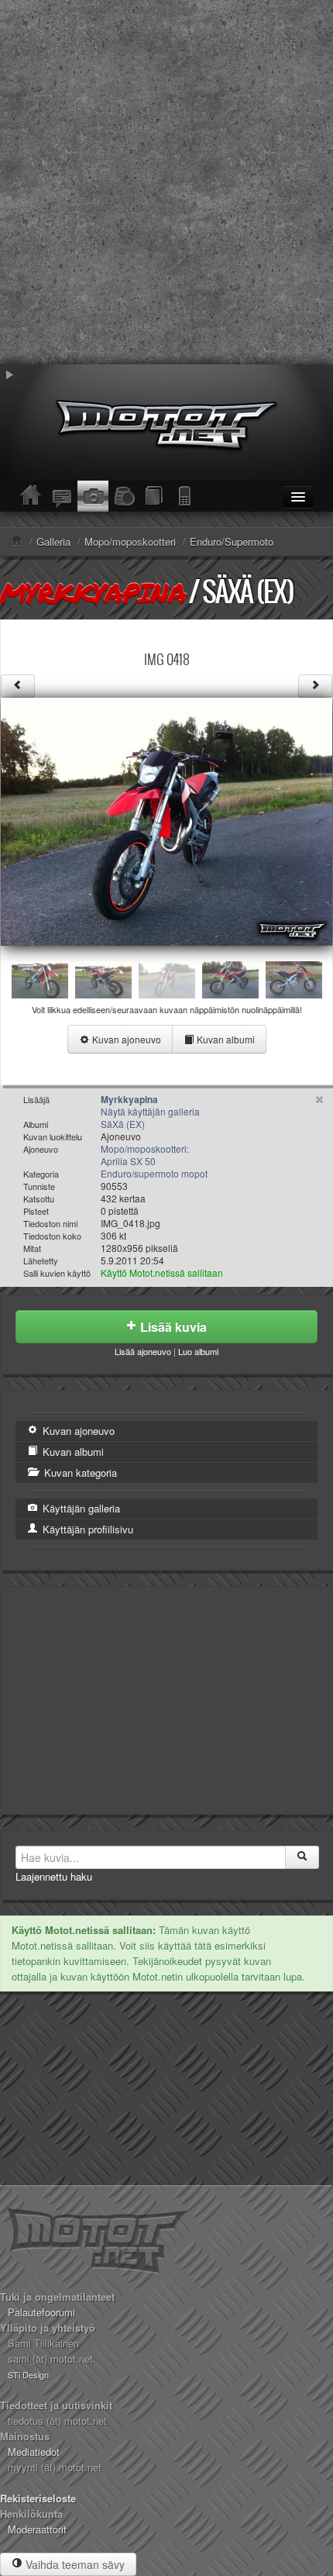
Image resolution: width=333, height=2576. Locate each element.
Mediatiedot (34, 2452)
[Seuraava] (315, 686)
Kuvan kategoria (79, 1472)
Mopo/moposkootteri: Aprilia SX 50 (145, 1155)
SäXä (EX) (248, 591)
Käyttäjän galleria (80, 1508)
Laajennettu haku (54, 1876)
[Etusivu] (31, 496)
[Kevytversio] (186, 496)
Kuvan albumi (225, 1039)
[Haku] (302, 1857)
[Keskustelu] (62, 496)
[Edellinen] (18, 686)
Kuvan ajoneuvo (125, 1039)
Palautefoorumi (41, 2312)
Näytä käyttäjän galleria (150, 1111)
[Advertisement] (166, 182)
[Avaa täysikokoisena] (166, 820)
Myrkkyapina (93, 592)
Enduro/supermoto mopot (154, 1173)
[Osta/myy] (124, 496)
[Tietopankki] (155, 496)
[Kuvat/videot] (93, 496)
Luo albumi (198, 1351)
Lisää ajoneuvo (143, 1351)
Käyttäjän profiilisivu (86, 1529)
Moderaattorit (37, 2529)
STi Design (28, 2374)
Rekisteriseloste (38, 2498)
